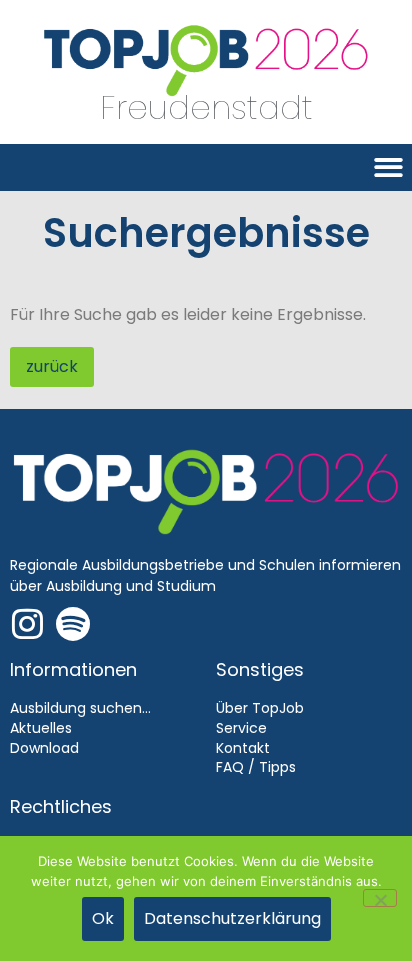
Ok (103, 918)
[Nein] (380, 898)
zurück (52, 366)
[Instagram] (27, 623)
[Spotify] (72, 623)
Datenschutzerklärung (232, 918)
